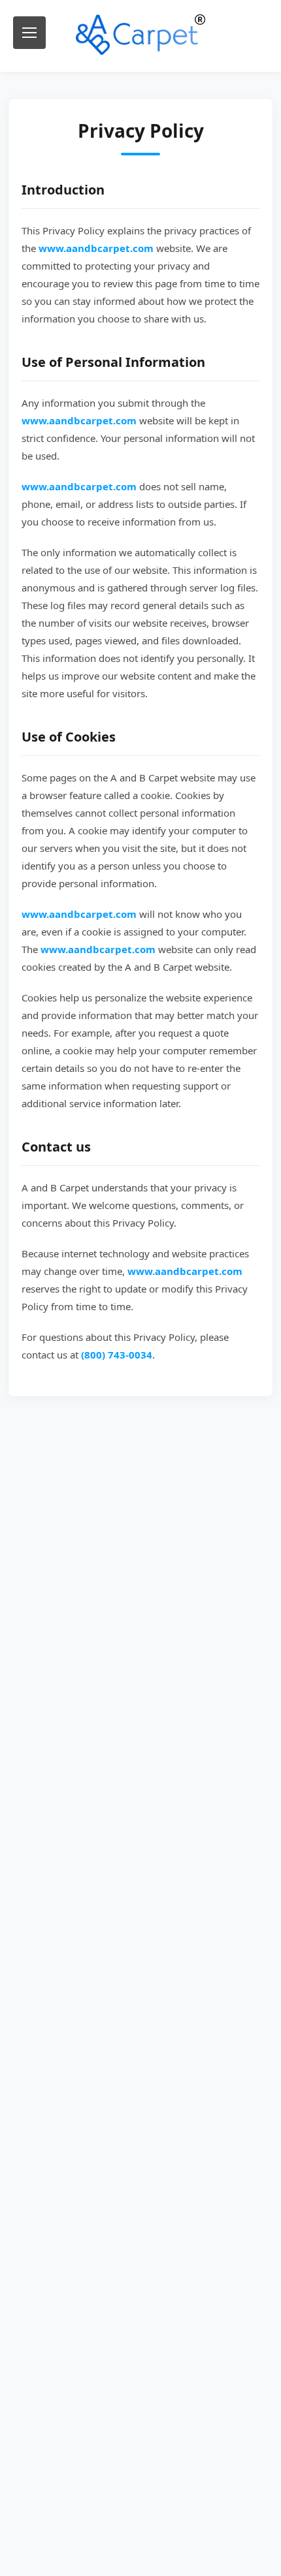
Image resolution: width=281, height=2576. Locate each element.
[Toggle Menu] (29, 33)
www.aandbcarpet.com (96, 248)
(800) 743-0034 (117, 1355)
